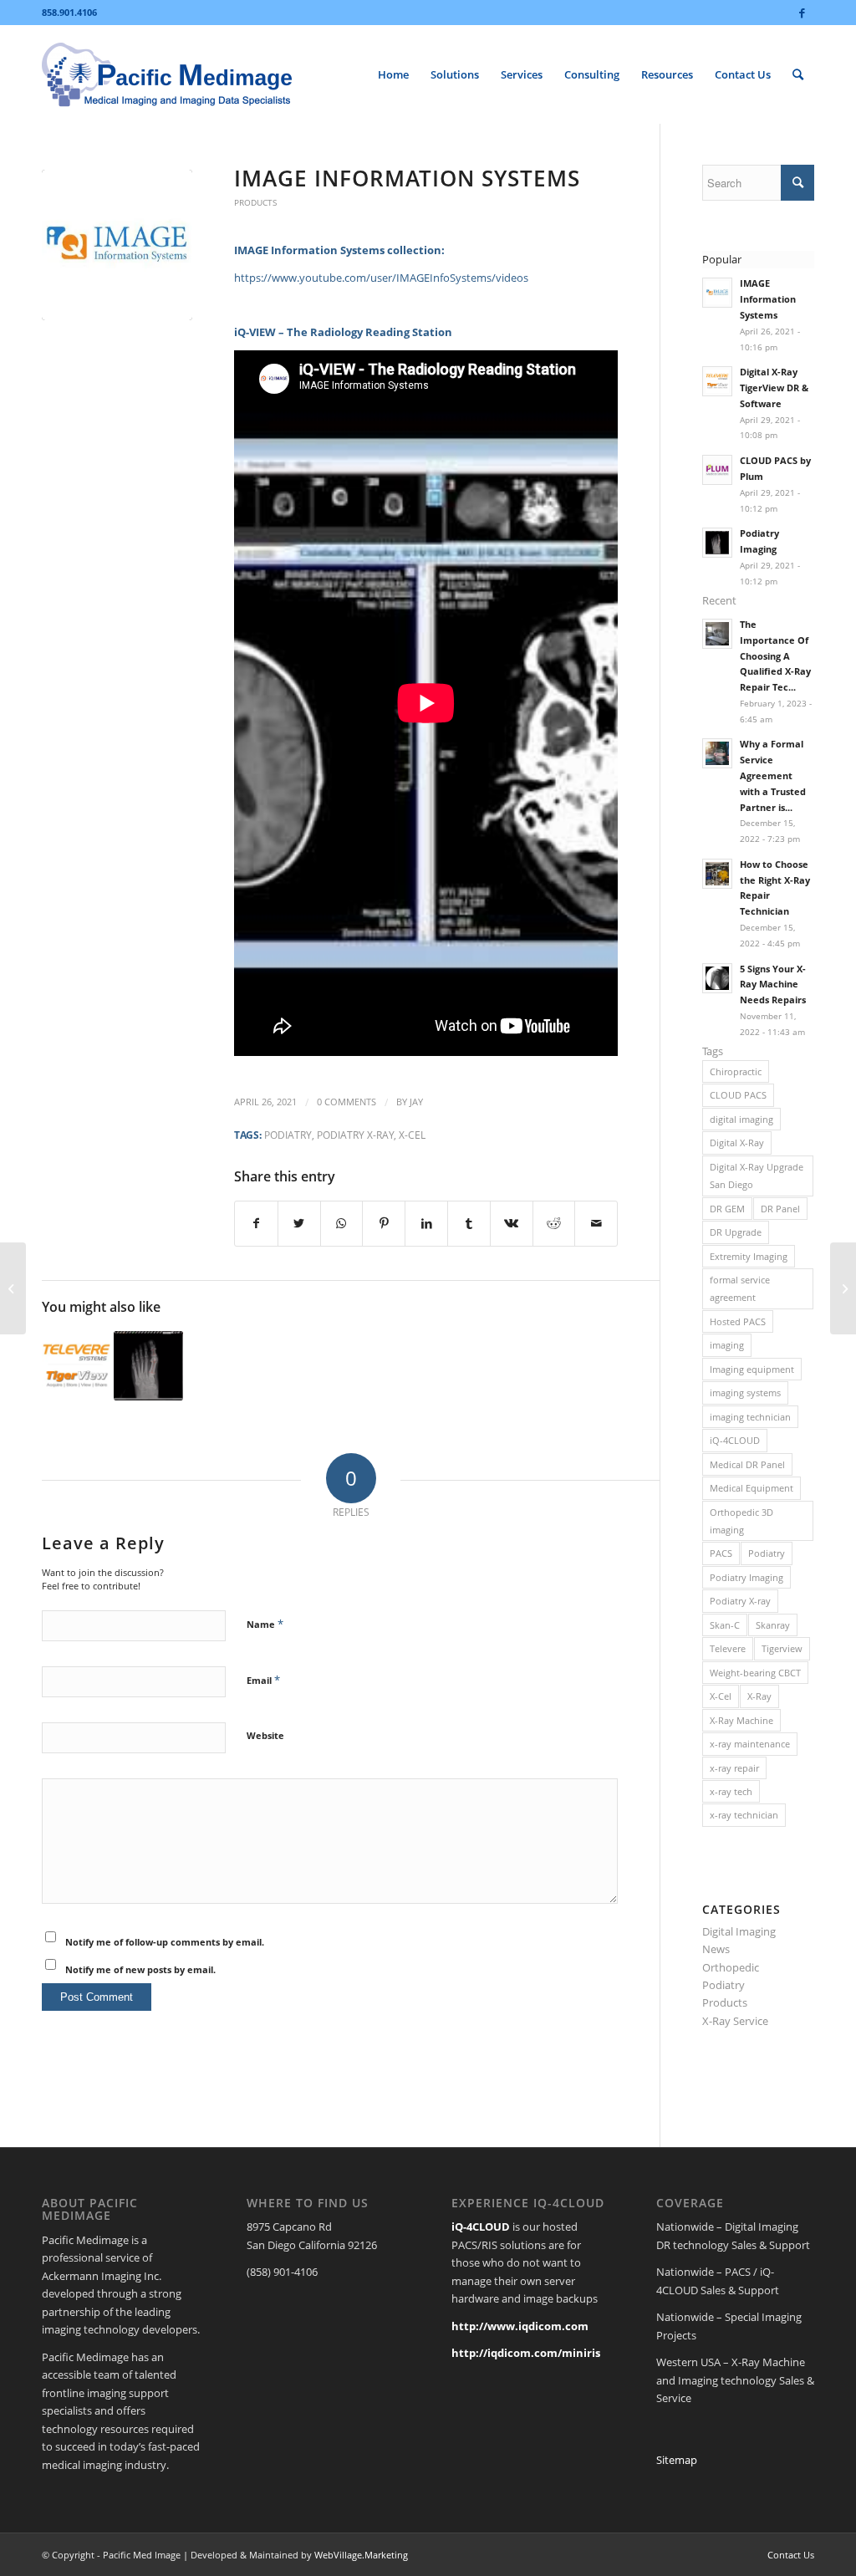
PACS (721, 1553)
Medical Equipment (752, 1488)
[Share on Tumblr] (469, 1223)
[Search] (798, 74)
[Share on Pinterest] (384, 1223)
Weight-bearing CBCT (755, 1673)
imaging (727, 1345)
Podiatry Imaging (746, 1577)
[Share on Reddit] (554, 1223)
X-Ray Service (735, 2021)
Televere (728, 1648)
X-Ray (759, 1696)
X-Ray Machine (741, 1720)
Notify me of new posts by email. (140, 1969)
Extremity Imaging (749, 1256)
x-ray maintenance (750, 1744)
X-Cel (412, 1135)
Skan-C (725, 1625)
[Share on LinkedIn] (426, 1223)
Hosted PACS (738, 1321)
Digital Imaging (739, 1931)
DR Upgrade (736, 1232)
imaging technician (750, 1417)
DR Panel (780, 1209)
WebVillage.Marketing (361, 2555)
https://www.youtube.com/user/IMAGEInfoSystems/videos (381, 278)
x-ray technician (744, 1815)
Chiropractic (736, 1071)
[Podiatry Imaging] (148, 1366)
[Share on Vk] (512, 1223)
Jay (416, 1102)
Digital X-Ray (737, 1143)
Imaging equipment (752, 1369)
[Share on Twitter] (299, 1223)
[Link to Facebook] (802, 13)
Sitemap (677, 2460)
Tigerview (782, 1648)
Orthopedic (731, 1967)
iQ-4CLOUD (735, 1440)
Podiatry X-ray (355, 1135)
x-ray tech (731, 1791)
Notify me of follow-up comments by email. (165, 1942)
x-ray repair (734, 1768)
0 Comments (346, 1102)
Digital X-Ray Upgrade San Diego (757, 1176)
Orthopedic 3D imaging (741, 1521)
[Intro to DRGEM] (13, 1288)
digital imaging (741, 1119)
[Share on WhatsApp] (342, 1223)
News (716, 1949)
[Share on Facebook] (256, 1223)
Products (255, 202)
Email (263, 1680)
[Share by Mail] (596, 1223)
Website (265, 1735)
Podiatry (288, 1135)
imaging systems (745, 1393)
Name (265, 1624)
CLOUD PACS (738, 1095)
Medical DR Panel (747, 1464)
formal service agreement (740, 1288)
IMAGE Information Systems (407, 178)
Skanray (773, 1625)
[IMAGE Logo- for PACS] (117, 245)
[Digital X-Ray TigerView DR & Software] (76, 1366)
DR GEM (727, 1209)
